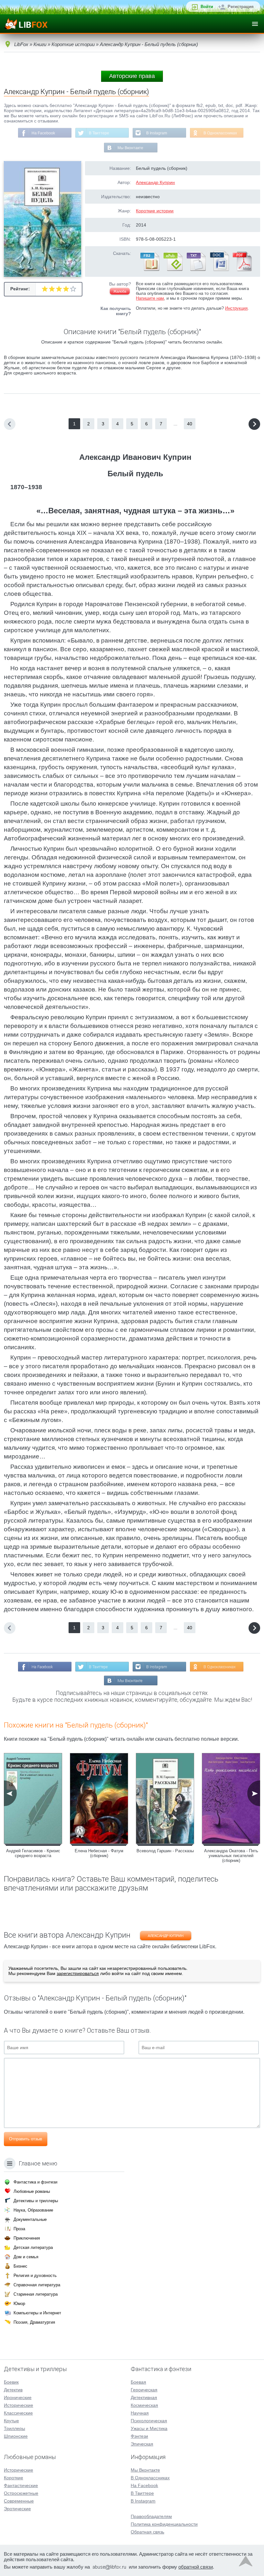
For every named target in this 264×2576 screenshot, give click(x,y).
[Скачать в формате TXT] (196, 270)
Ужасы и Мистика (149, 2428)
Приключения (27, 2238)
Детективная (144, 2397)
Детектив (13, 2390)
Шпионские (16, 2436)
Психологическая (149, 2421)
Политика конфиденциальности (164, 2524)
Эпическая (142, 2444)
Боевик (11, 2382)
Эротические (17, 2509)
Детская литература (33, 2247)
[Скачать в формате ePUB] (173, 270)
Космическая (144, 2405)
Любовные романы (32, 2191)
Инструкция (236, 308)
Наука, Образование (33, 2210)
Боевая (138, 2382)
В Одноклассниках (220, 133)
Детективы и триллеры (36, 2201)
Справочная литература (37, 2285)
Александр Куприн (155, 182)
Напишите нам (150, 298)
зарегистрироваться (78, 1973)
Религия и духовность (35, 2276)
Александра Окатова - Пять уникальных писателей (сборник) (231, 1856)
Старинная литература (36, 2294)
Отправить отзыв (26, 2139)
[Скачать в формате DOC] (219, 270)
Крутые (11, 2421)
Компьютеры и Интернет (37, 2313)
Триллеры (14, 2428)
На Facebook (43, 133)
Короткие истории (155, 211)
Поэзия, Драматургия (34, 2322)
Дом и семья (26, 2257)
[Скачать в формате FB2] (149, 270)
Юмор (19, 2304)
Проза (19, 2229)
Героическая (144, 2390)
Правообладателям (151, 2516)
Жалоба (120, 291)
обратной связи (196, 2567)
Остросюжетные (21, 2493)
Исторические (19, 2405)
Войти (207, 7)
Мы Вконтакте (130, 148)
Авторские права (132, 76)
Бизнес (20, 2266)
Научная (140, 2413)
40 (190, 424)
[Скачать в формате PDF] (242, 270)
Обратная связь (147, 2532)
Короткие (14, 2478)
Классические (18, 2413)
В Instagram (157, 133)
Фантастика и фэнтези (35, 2182)
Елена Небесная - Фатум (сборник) (99, 1853)
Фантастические (21, 2485)
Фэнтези (139, 2436)
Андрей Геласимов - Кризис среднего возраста (33, 1853)
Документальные (30, 2219)
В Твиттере (99, 133)
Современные (19, 2501)
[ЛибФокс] (26, 24)
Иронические (18, 2397)
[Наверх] (246, 2563)
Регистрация (241, 7)
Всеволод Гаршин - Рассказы (165, 1851)
